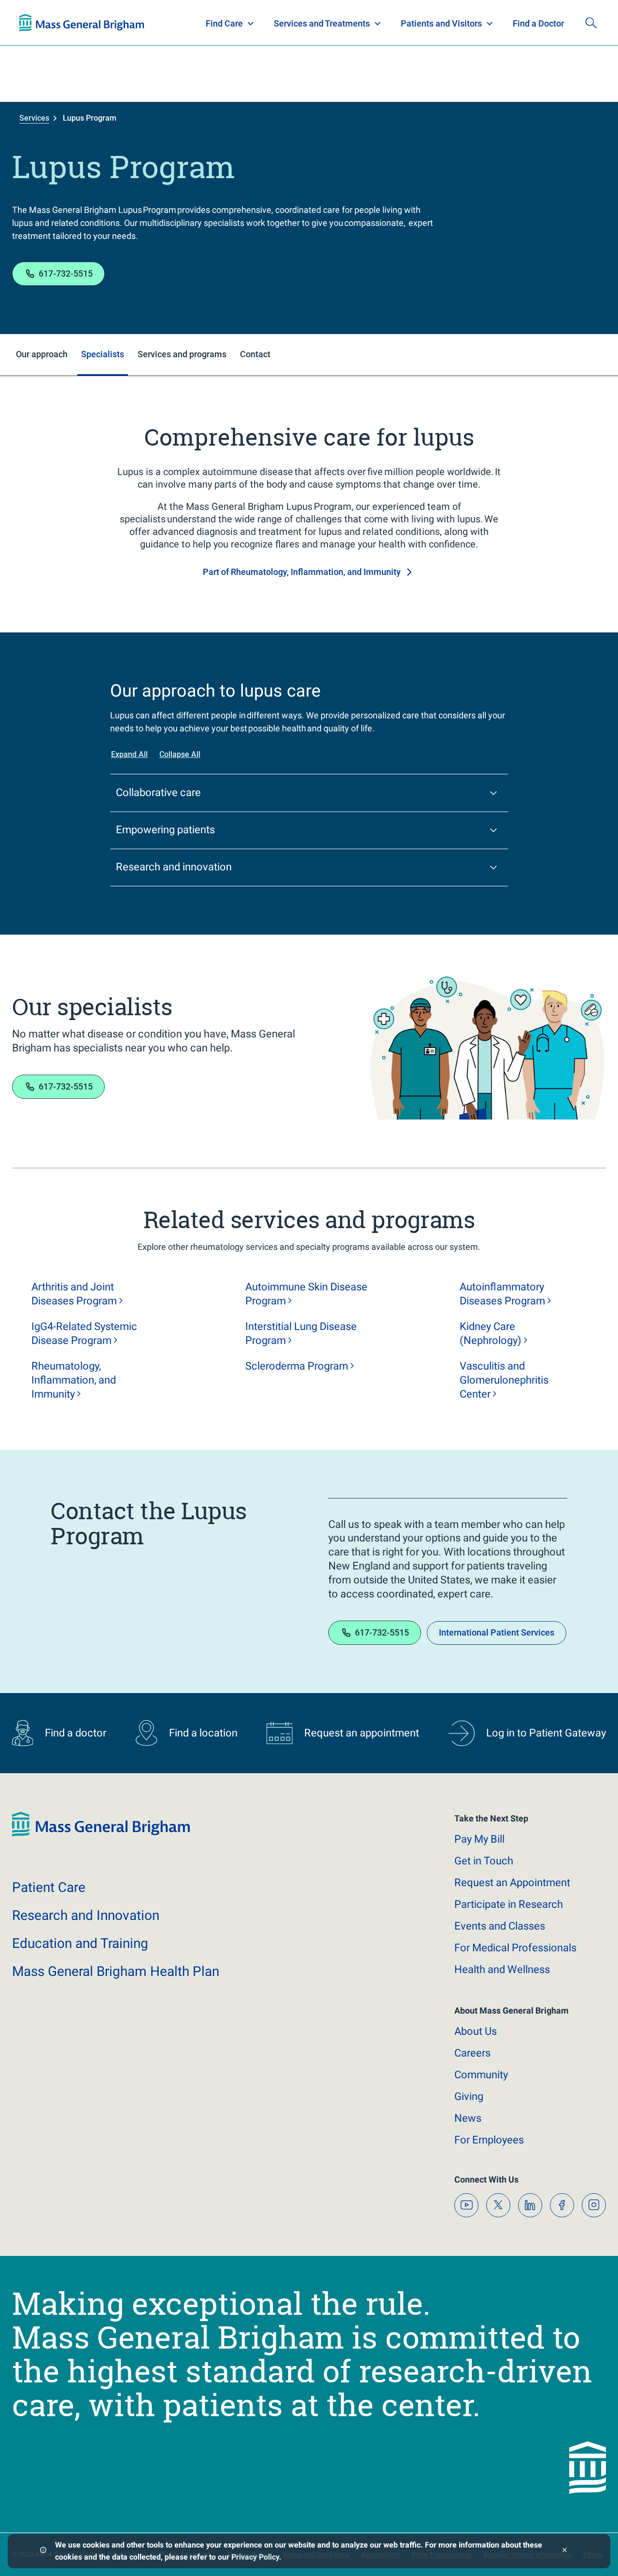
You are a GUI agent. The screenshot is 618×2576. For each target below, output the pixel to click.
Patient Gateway (463, 23)
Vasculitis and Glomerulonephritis (504, 1380)
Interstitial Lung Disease (301, 1333)
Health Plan (37, 23)
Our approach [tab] (42, 354)
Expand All (129, 754)
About (476, 2031)
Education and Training (209, 23)
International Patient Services (497, 1632)
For (489, 2140)
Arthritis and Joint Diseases (74, 1294)
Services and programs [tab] (182, 354)
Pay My (479, 1839)
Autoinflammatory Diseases (502, 1294)
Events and (500, 1926)
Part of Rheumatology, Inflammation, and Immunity (302, 572)
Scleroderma (297, 1366)
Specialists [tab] (103, 354)
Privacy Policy (255, 2557)
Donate (526, 23)
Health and (502, 1969)
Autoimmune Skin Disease (306, 1294)
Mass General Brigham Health (116, 1971)
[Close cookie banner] (565, 2551)
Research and (86, 1915)
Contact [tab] (255, 354)
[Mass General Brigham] (101, 1834)
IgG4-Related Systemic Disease (84, 1333)
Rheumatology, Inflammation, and (74, 1380)
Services (34, 118)
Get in (484, 1861)
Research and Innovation (120, 23)
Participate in (509, 1904)
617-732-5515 (66, 273)
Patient (49, 1887)
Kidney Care (491, 1333)
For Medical (515, 1948)
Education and (80, 1943)
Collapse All (180, 754)
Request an (512, 1883)
